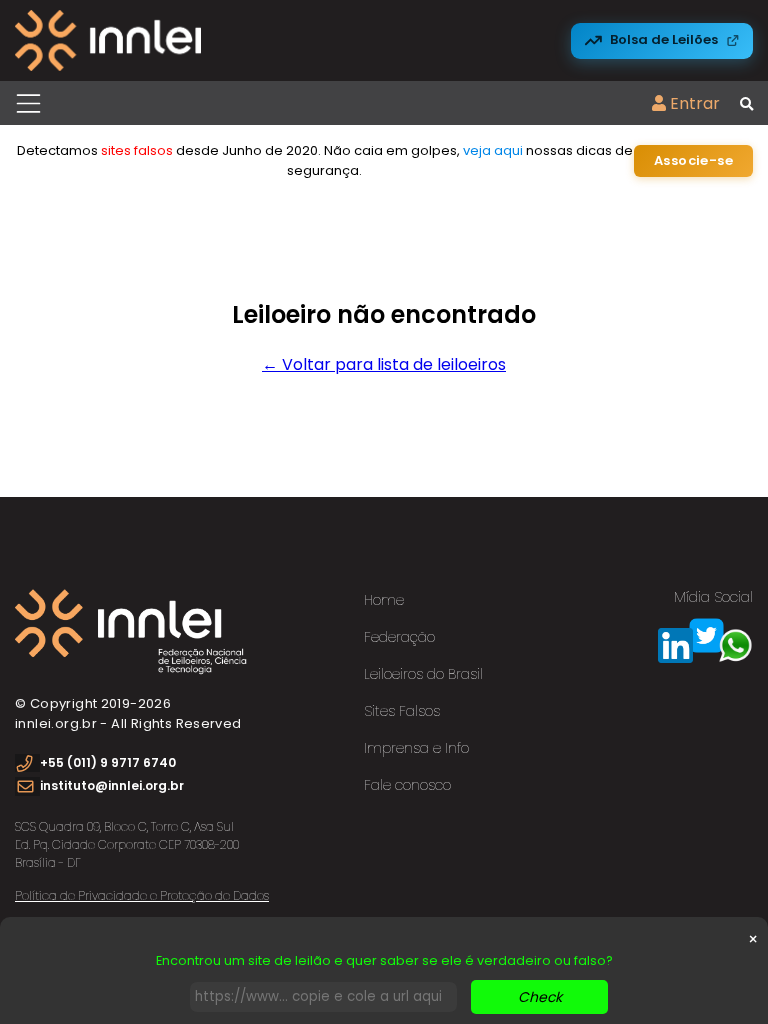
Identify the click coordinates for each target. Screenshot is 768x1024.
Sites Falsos (402, 711)
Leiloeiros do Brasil (423, 674)
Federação (399, 637)
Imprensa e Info (416, 748)
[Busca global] (746, 105)
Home (384, 600)
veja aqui (493, 150)
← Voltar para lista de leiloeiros (384, 364)
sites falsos (137, 150)
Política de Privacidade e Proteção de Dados (142, 895)
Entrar (693, 103)
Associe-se (693, 160)
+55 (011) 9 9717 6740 (108, 762)
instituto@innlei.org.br (112, 785)
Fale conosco (407, 785)
